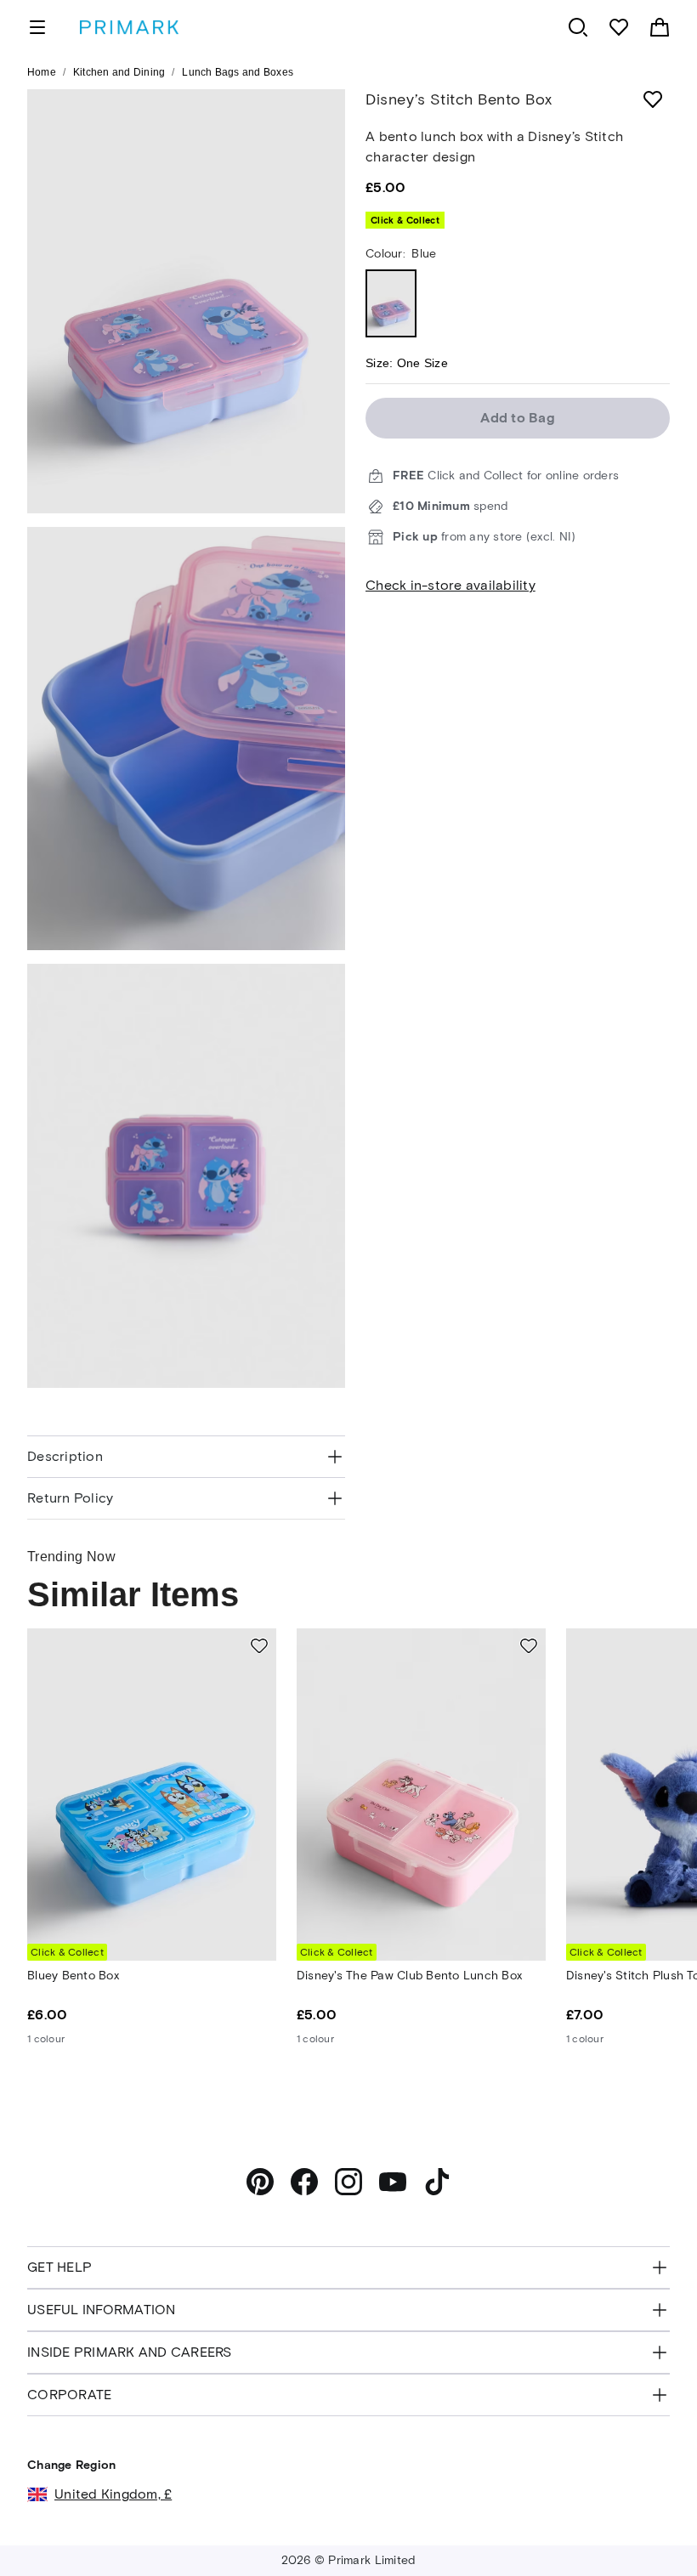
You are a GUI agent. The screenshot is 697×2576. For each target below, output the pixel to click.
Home (42, 72)
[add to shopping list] (653, 99)
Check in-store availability (450, 585)
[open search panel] (578, 27)
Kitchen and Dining (119, 72)
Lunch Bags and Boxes (238, 72)
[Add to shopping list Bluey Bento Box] (259, 1645)
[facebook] (304, 2182)
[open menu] (37, 27)
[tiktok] (437, 2182)
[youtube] (393, 2182)
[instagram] (348, 2182)
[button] (648, 2531)
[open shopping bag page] (660, 27)
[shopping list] (619, 27)
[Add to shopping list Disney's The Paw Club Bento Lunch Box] (529, 1645)
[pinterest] (260, 2182)
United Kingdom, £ (113, 2494)
